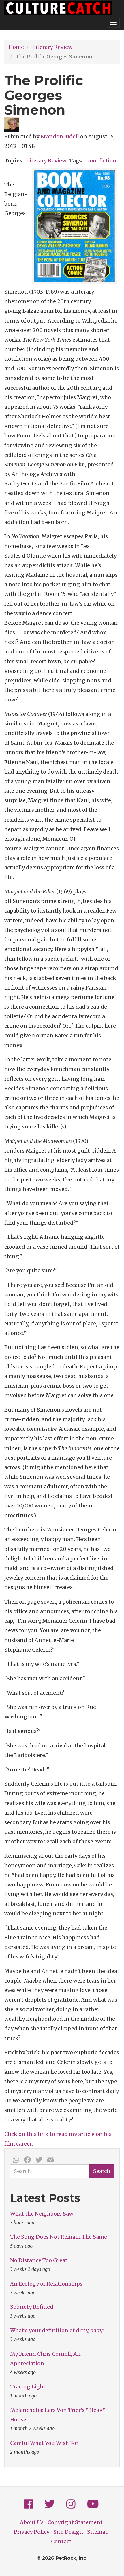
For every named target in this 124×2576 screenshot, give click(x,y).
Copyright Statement (75, 2522)
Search (102, 2171)
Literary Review (52, 47)
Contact (61, 2541)
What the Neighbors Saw (42, 2214)
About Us (32, 2522)
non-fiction (101, 161)
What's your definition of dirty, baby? (57, 2330)
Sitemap (98, 2532)
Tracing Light (28, 2387)
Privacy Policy (32, 2532)
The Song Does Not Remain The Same (59, 2237)
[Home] (58, 8)
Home (16, 47)
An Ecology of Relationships (46, 2284)
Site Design (68, 2532)
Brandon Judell (60, 137)
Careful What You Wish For (44, 2443)
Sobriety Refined (32, 2307)
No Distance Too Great (39, 2260)
